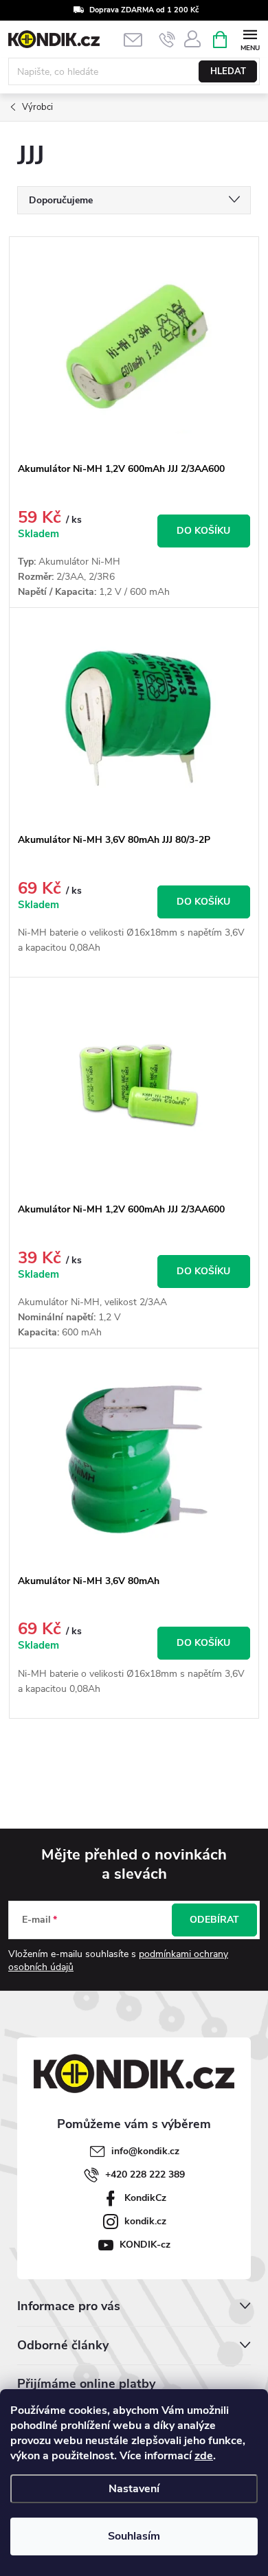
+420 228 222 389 (145, 2174)
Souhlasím (134, 2536)
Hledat (228, 71)
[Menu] (250, 39)
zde (204, 2456)
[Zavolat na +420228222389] (167, 40)
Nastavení (134, 2489)
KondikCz (145, 2198)
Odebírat (214, 1920)
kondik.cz (145, 2221)
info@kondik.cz (145, 2151)
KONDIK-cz (145, 2245)
